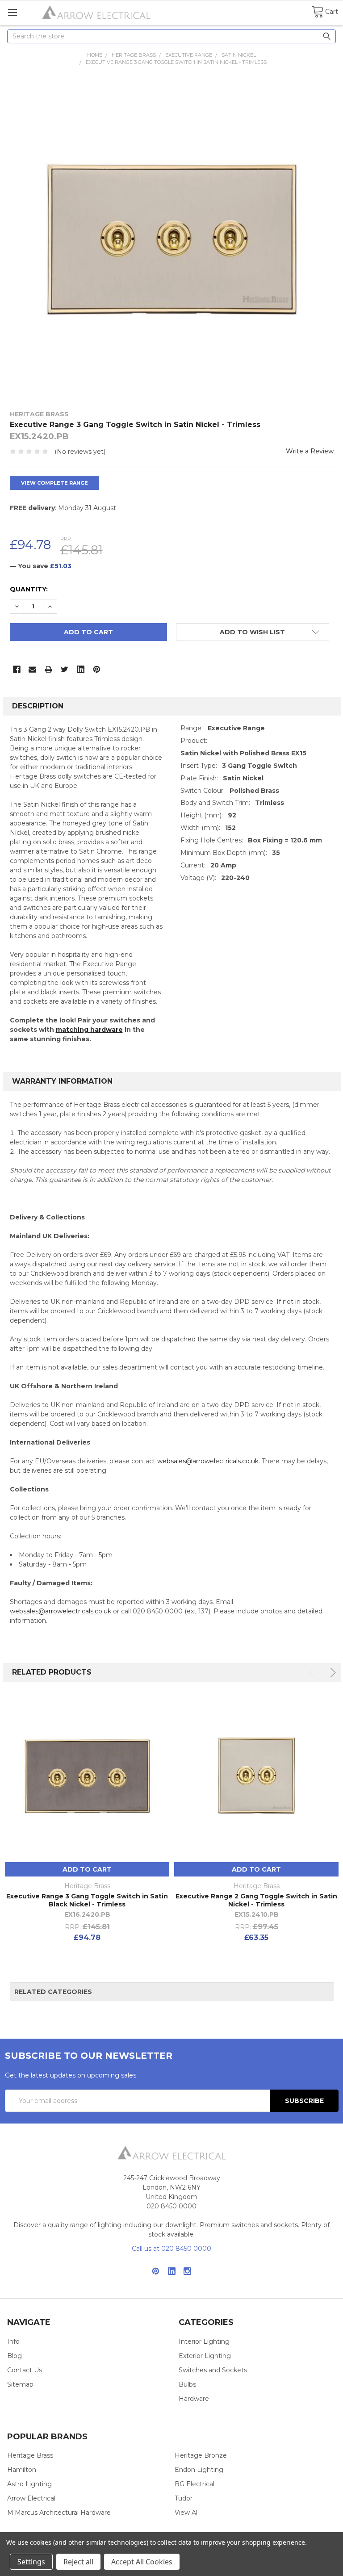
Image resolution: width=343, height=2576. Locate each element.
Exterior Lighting (205, 2356)
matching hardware (89, 1030)
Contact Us (25, 2370)
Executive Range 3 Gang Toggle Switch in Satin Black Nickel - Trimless (87, 1900)
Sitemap (20, 2384)
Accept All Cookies (142, 2562)
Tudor (184, 2498)
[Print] (48, 669)
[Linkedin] (81, 669)
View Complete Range (54, 483)
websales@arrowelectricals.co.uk (208, 1461)
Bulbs (187, 2384)
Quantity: (29, 589)
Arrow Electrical (31, 2498)
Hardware (194, 2399)
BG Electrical (195, 2484)
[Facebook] (17, 669)
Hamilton (22, 2470)
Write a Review (310, 451)
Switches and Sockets (213, 2370)
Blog (15, 2356)
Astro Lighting (29, 2484)
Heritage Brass (30, 2455)
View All (187, 2513)
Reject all (78, 2562)
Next (332, 1673)
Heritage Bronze (201, 2455)
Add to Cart (87, 1869)
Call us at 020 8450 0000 (171, 2249)
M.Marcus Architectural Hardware (59, 2513)
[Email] (32, 669)
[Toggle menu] (12, 12)
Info (13, 2341)
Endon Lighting (199, 2470)
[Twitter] (65, 669)
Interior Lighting (204, 2341)
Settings (31, 2562)
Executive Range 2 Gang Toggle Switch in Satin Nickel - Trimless (256, 1900)
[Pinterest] (97, 669)
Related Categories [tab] (53, 1992)
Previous (313, 1673)
